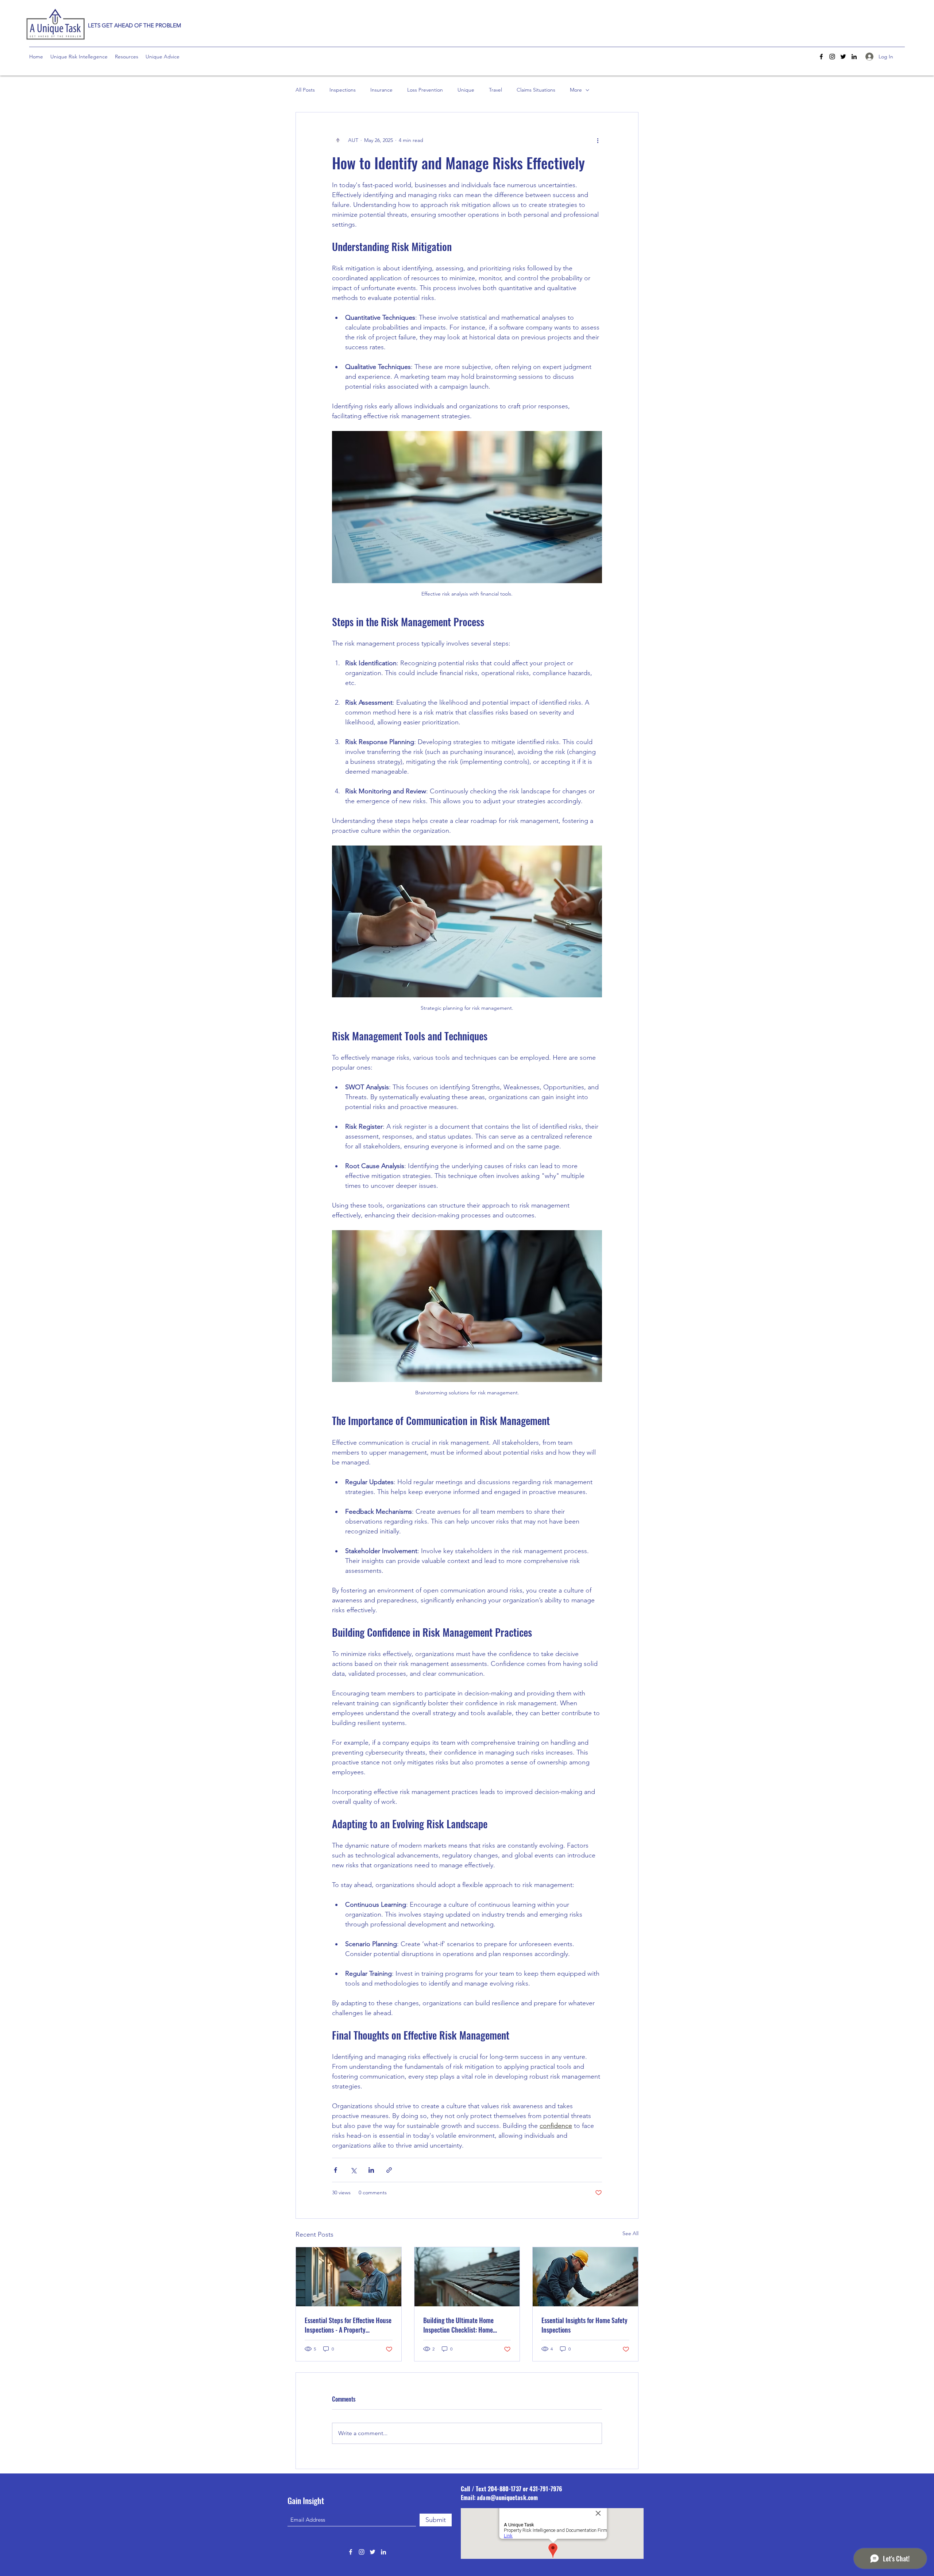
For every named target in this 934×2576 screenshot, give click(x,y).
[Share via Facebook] (335, 2170)
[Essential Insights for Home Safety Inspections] (585, 2277)
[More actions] (598, 140)
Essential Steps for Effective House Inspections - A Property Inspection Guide (348, 2325)
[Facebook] (821, 57)
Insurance (381, 90)
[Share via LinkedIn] (371, 2170)
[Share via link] (389, 2170)
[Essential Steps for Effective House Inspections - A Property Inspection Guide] (349, 2277)
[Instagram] (832, 57)
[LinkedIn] (854, 57)
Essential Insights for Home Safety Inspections (584, 2325)
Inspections (343, 90)
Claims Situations (536, 90)
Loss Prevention (425, 90)
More (576, 90)
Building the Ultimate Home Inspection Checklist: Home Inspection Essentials (458, 2325)
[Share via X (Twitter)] (353, 2170)
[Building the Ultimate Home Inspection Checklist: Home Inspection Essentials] (467, 2277)
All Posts (305, 90)
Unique (466, 90)
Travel (495, 90)
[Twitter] (843, 57)
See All (630, 2233)
